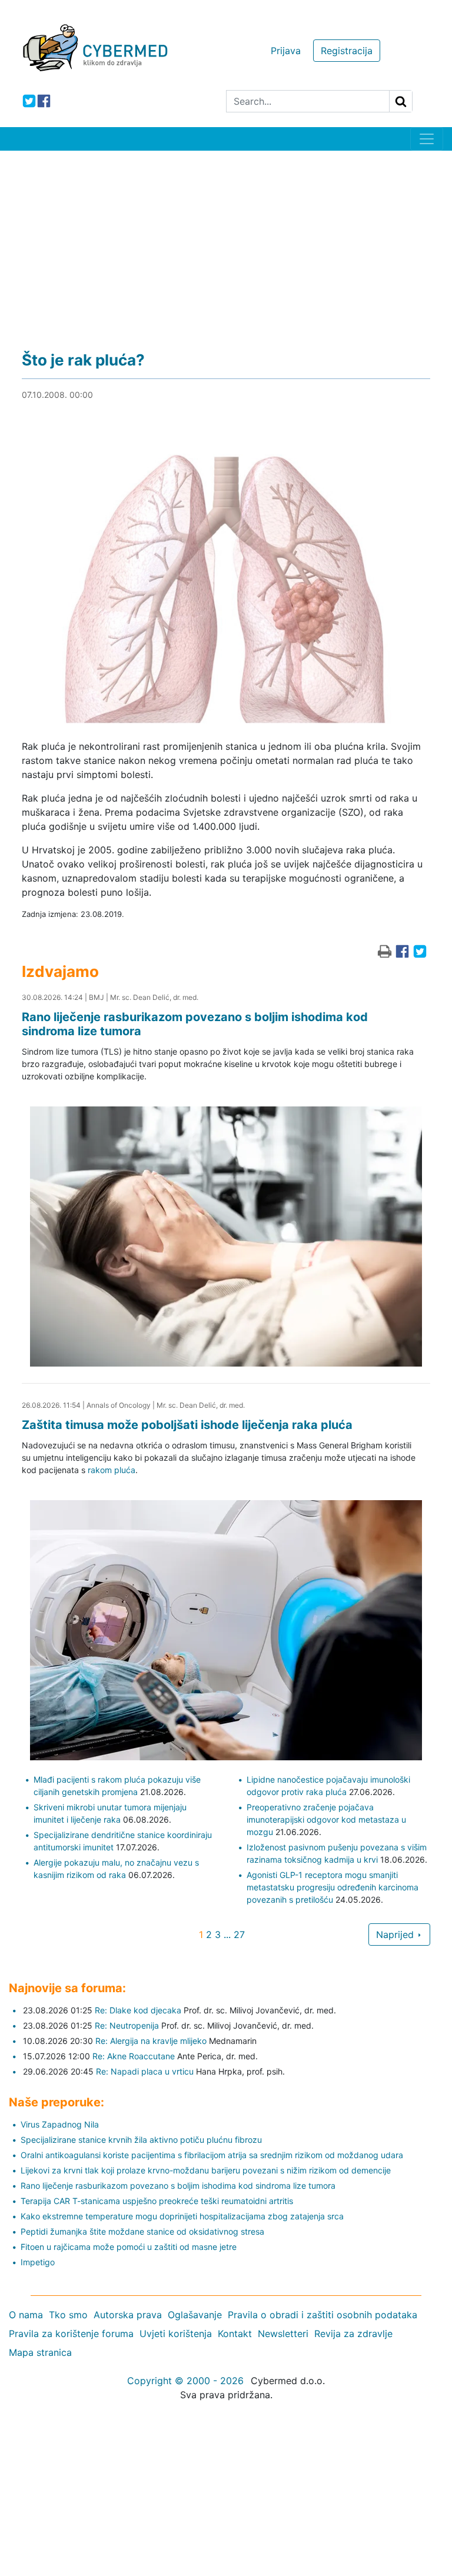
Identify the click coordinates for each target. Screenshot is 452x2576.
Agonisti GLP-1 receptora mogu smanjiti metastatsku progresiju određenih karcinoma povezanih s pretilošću (333, 1887)
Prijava (286, 51)
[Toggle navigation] (427, 139)
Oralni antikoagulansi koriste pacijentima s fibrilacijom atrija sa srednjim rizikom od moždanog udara (212, 2155)
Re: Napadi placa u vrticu (145, 2071)
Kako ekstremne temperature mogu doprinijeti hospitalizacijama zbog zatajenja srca (182, 2216)
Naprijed (396, 1935)
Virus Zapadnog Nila (60, 2124)
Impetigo (38, 2262)
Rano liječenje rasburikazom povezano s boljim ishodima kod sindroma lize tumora (178, 2186)
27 (239, 1935)
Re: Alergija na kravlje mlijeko (151, 2041)
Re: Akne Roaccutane (134, 2056)
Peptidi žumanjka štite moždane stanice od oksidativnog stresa (142, 2231)
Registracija (347, 51)
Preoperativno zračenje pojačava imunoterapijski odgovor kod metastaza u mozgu (326, 1819)
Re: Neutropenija (127, 2025)
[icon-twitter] (29, 101)
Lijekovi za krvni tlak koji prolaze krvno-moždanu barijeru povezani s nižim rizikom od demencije (206, 2170)
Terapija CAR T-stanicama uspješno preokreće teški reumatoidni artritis (157, 2201)
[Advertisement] (226, 239)
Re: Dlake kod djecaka (138, 2010)
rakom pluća (112, 1470)
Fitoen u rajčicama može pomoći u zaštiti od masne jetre (129, 2247)
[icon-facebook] (44, 101)
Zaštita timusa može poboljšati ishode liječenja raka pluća (187, 1425)
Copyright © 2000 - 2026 (185, 2381)
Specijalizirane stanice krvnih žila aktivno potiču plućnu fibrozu (141, 2140)
